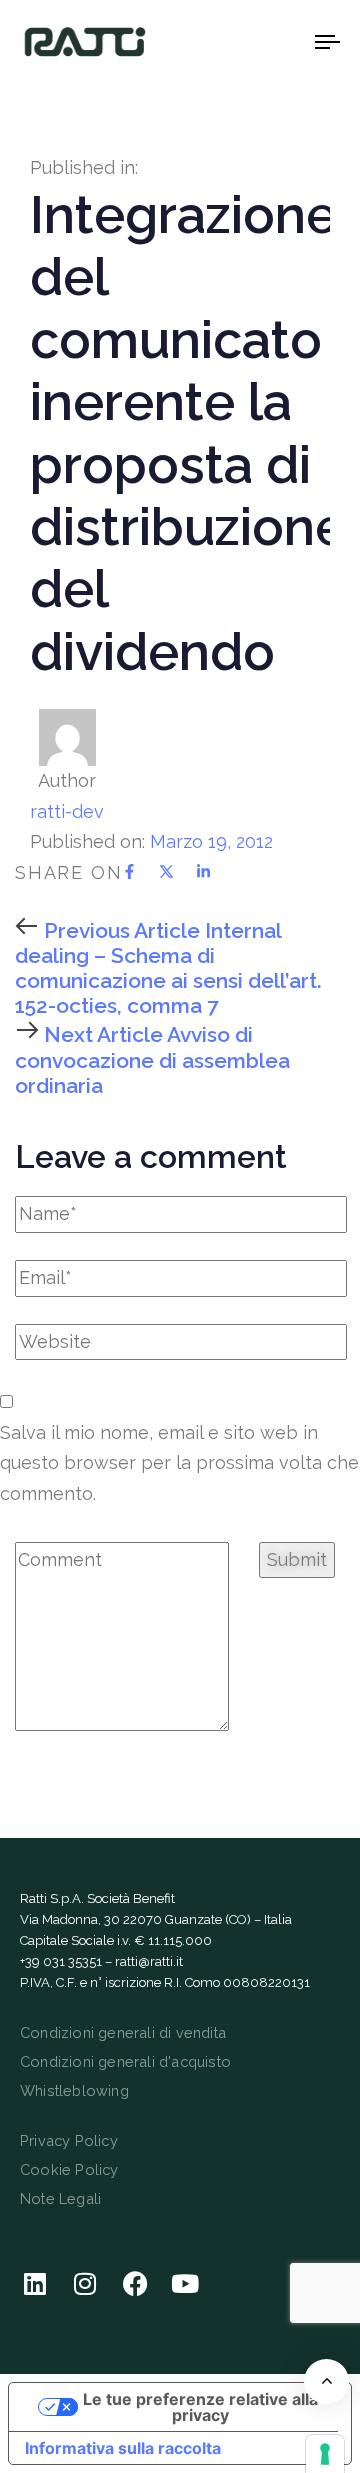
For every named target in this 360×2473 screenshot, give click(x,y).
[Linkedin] (35, 2284)
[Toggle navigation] (286, 41)
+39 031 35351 (61, 1961)
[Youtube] (185, 2284)
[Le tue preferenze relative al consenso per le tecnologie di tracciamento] (325, 2454)
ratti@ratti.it (149, 1961)
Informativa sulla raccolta (123, 2448)
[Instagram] (85, 2284)
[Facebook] (135, 2284)
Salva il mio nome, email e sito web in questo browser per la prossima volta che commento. (179, 1463)
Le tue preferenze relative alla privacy (200, 2407)
